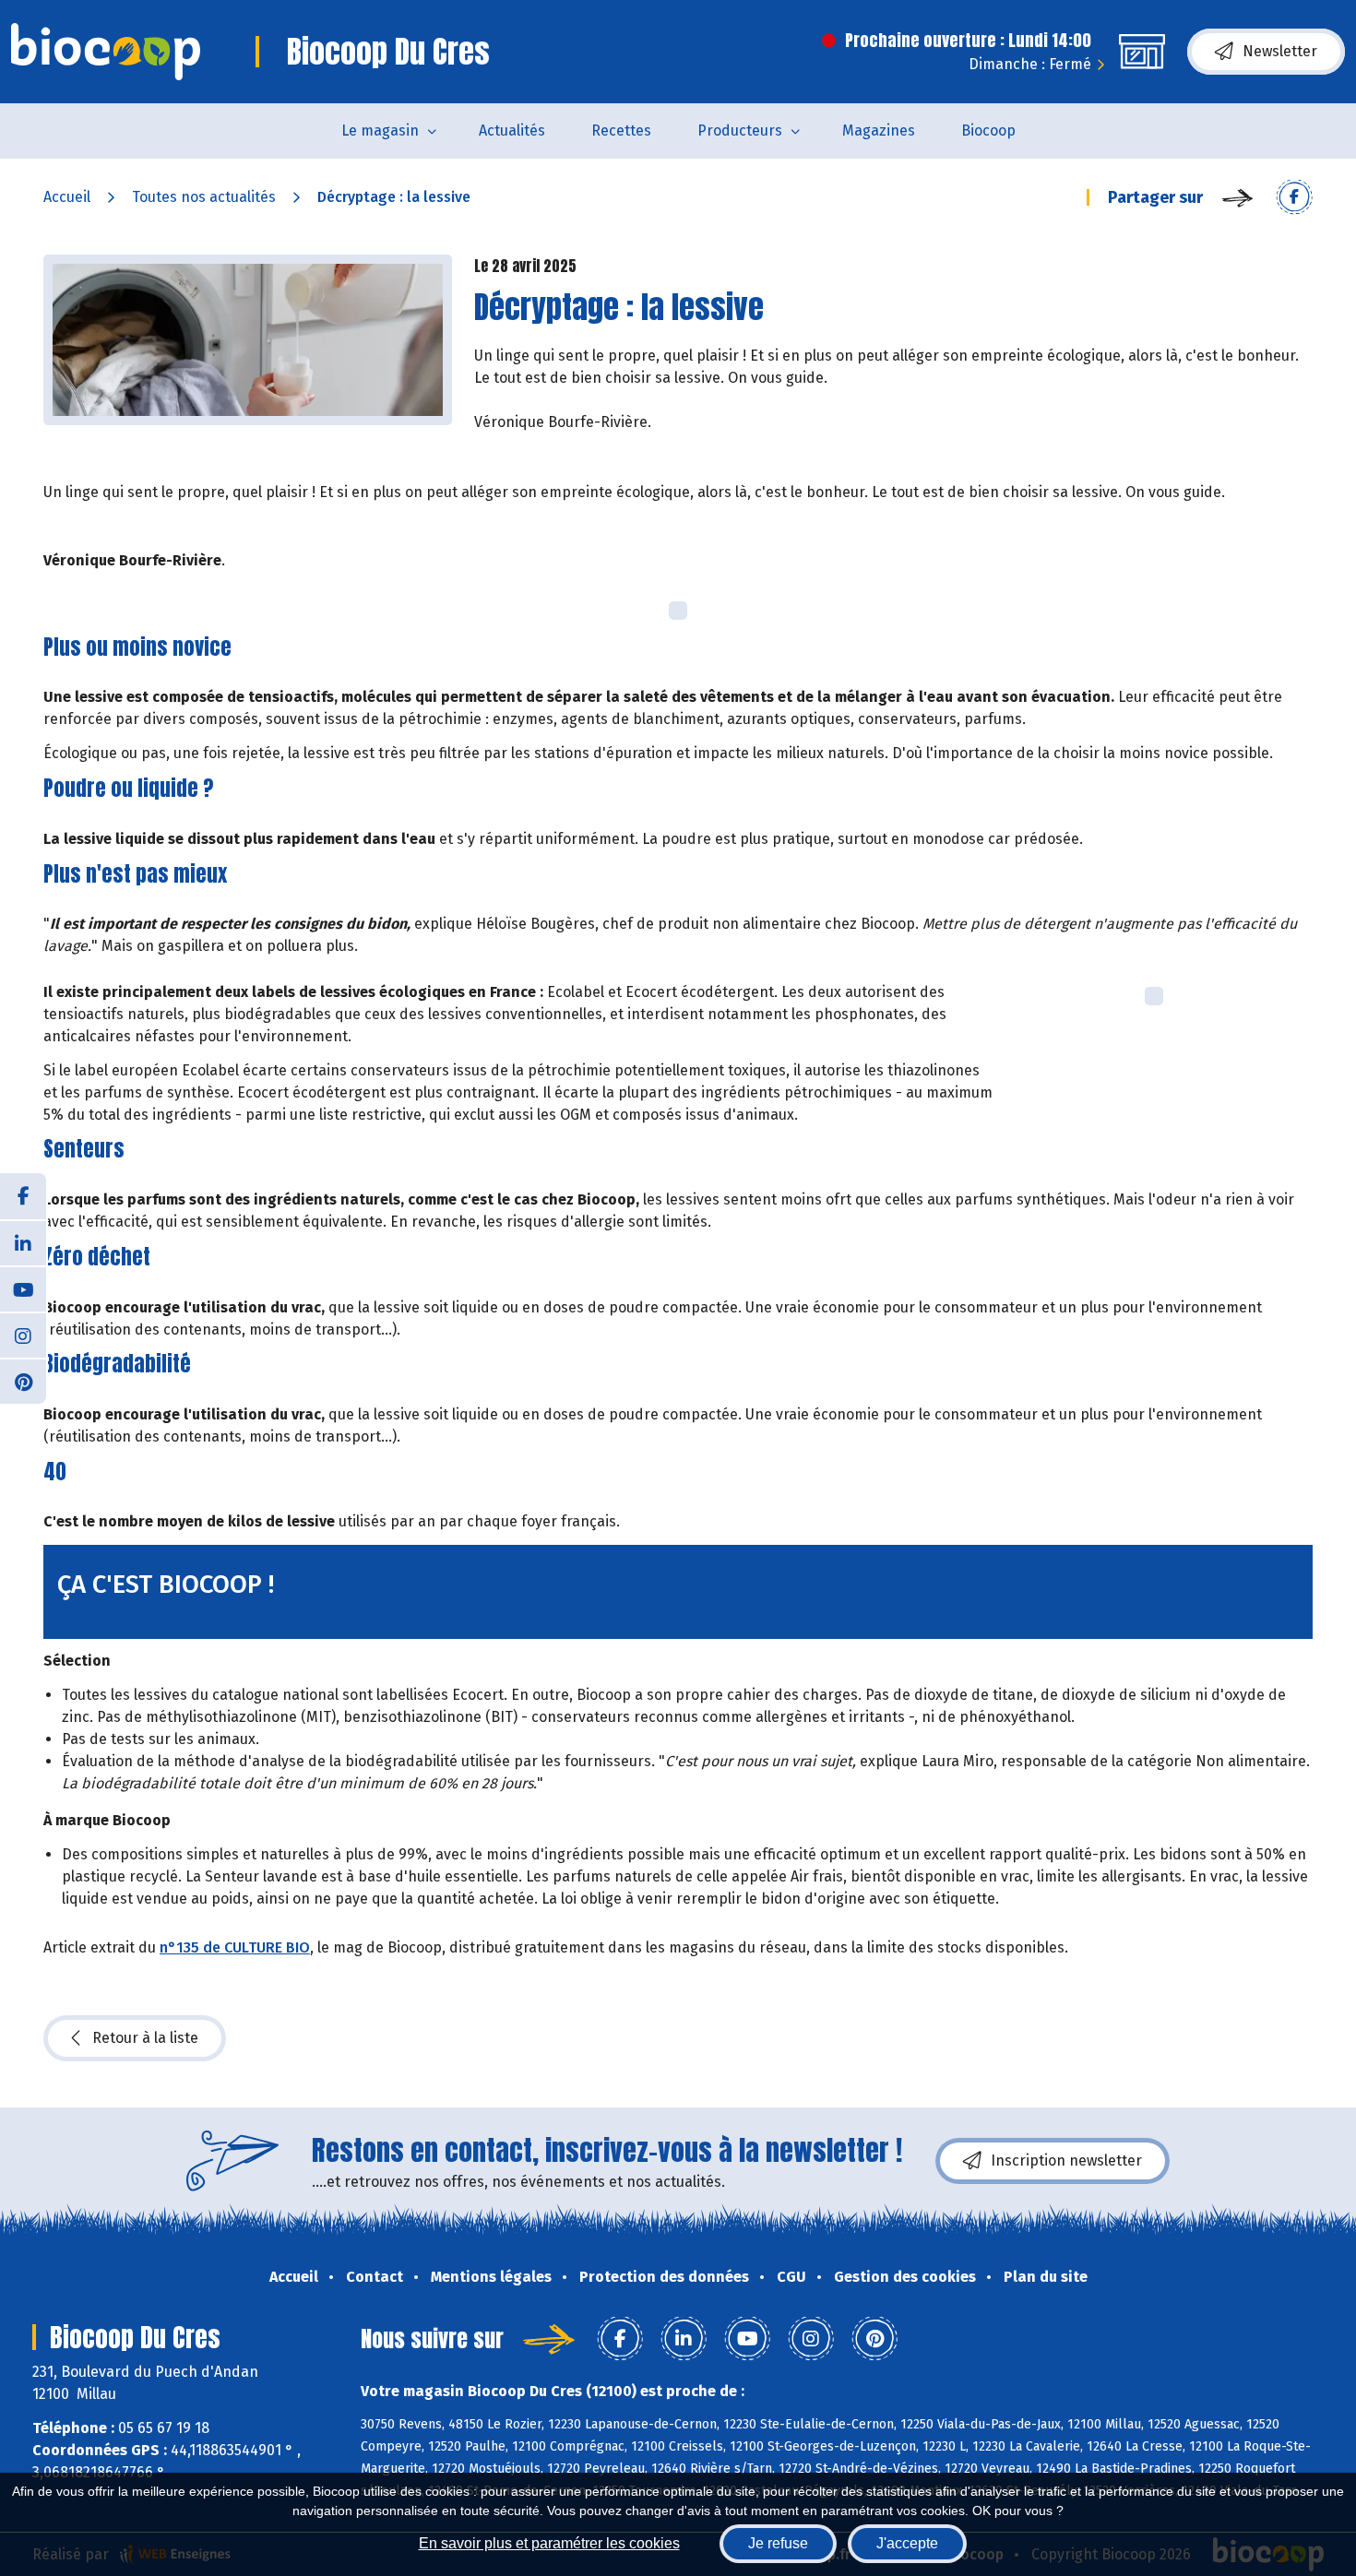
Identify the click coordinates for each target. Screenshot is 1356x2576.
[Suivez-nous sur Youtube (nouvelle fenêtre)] (23, 1288)
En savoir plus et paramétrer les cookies (549, 2543)
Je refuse (778, 2543)
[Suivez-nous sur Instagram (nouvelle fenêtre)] (23, 1335)
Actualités (512, 131)
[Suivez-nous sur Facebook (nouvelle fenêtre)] (23, 1196)
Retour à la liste (145, 2038)
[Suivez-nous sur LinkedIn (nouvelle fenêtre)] (23, 1242)
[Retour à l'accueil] (106, 52)
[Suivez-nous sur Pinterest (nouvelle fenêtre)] (23, 1381)
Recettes (621, 131)
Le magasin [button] (380, 131)
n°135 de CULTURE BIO (235, 1947)
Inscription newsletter (1066, 2161)
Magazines (879, 131)
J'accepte (907, 2543)
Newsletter (1280, 51)
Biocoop (988, 131)
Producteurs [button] (740, 131)
